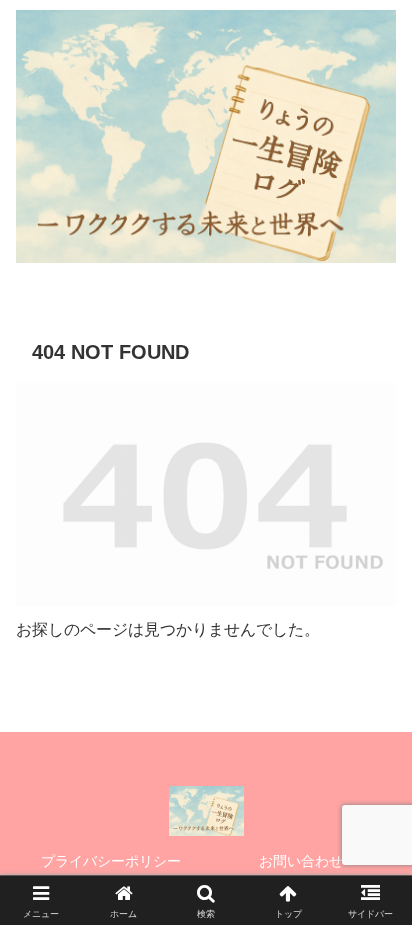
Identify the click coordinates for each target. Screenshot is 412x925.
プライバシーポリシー (111, 861)
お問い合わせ (301, 861)
